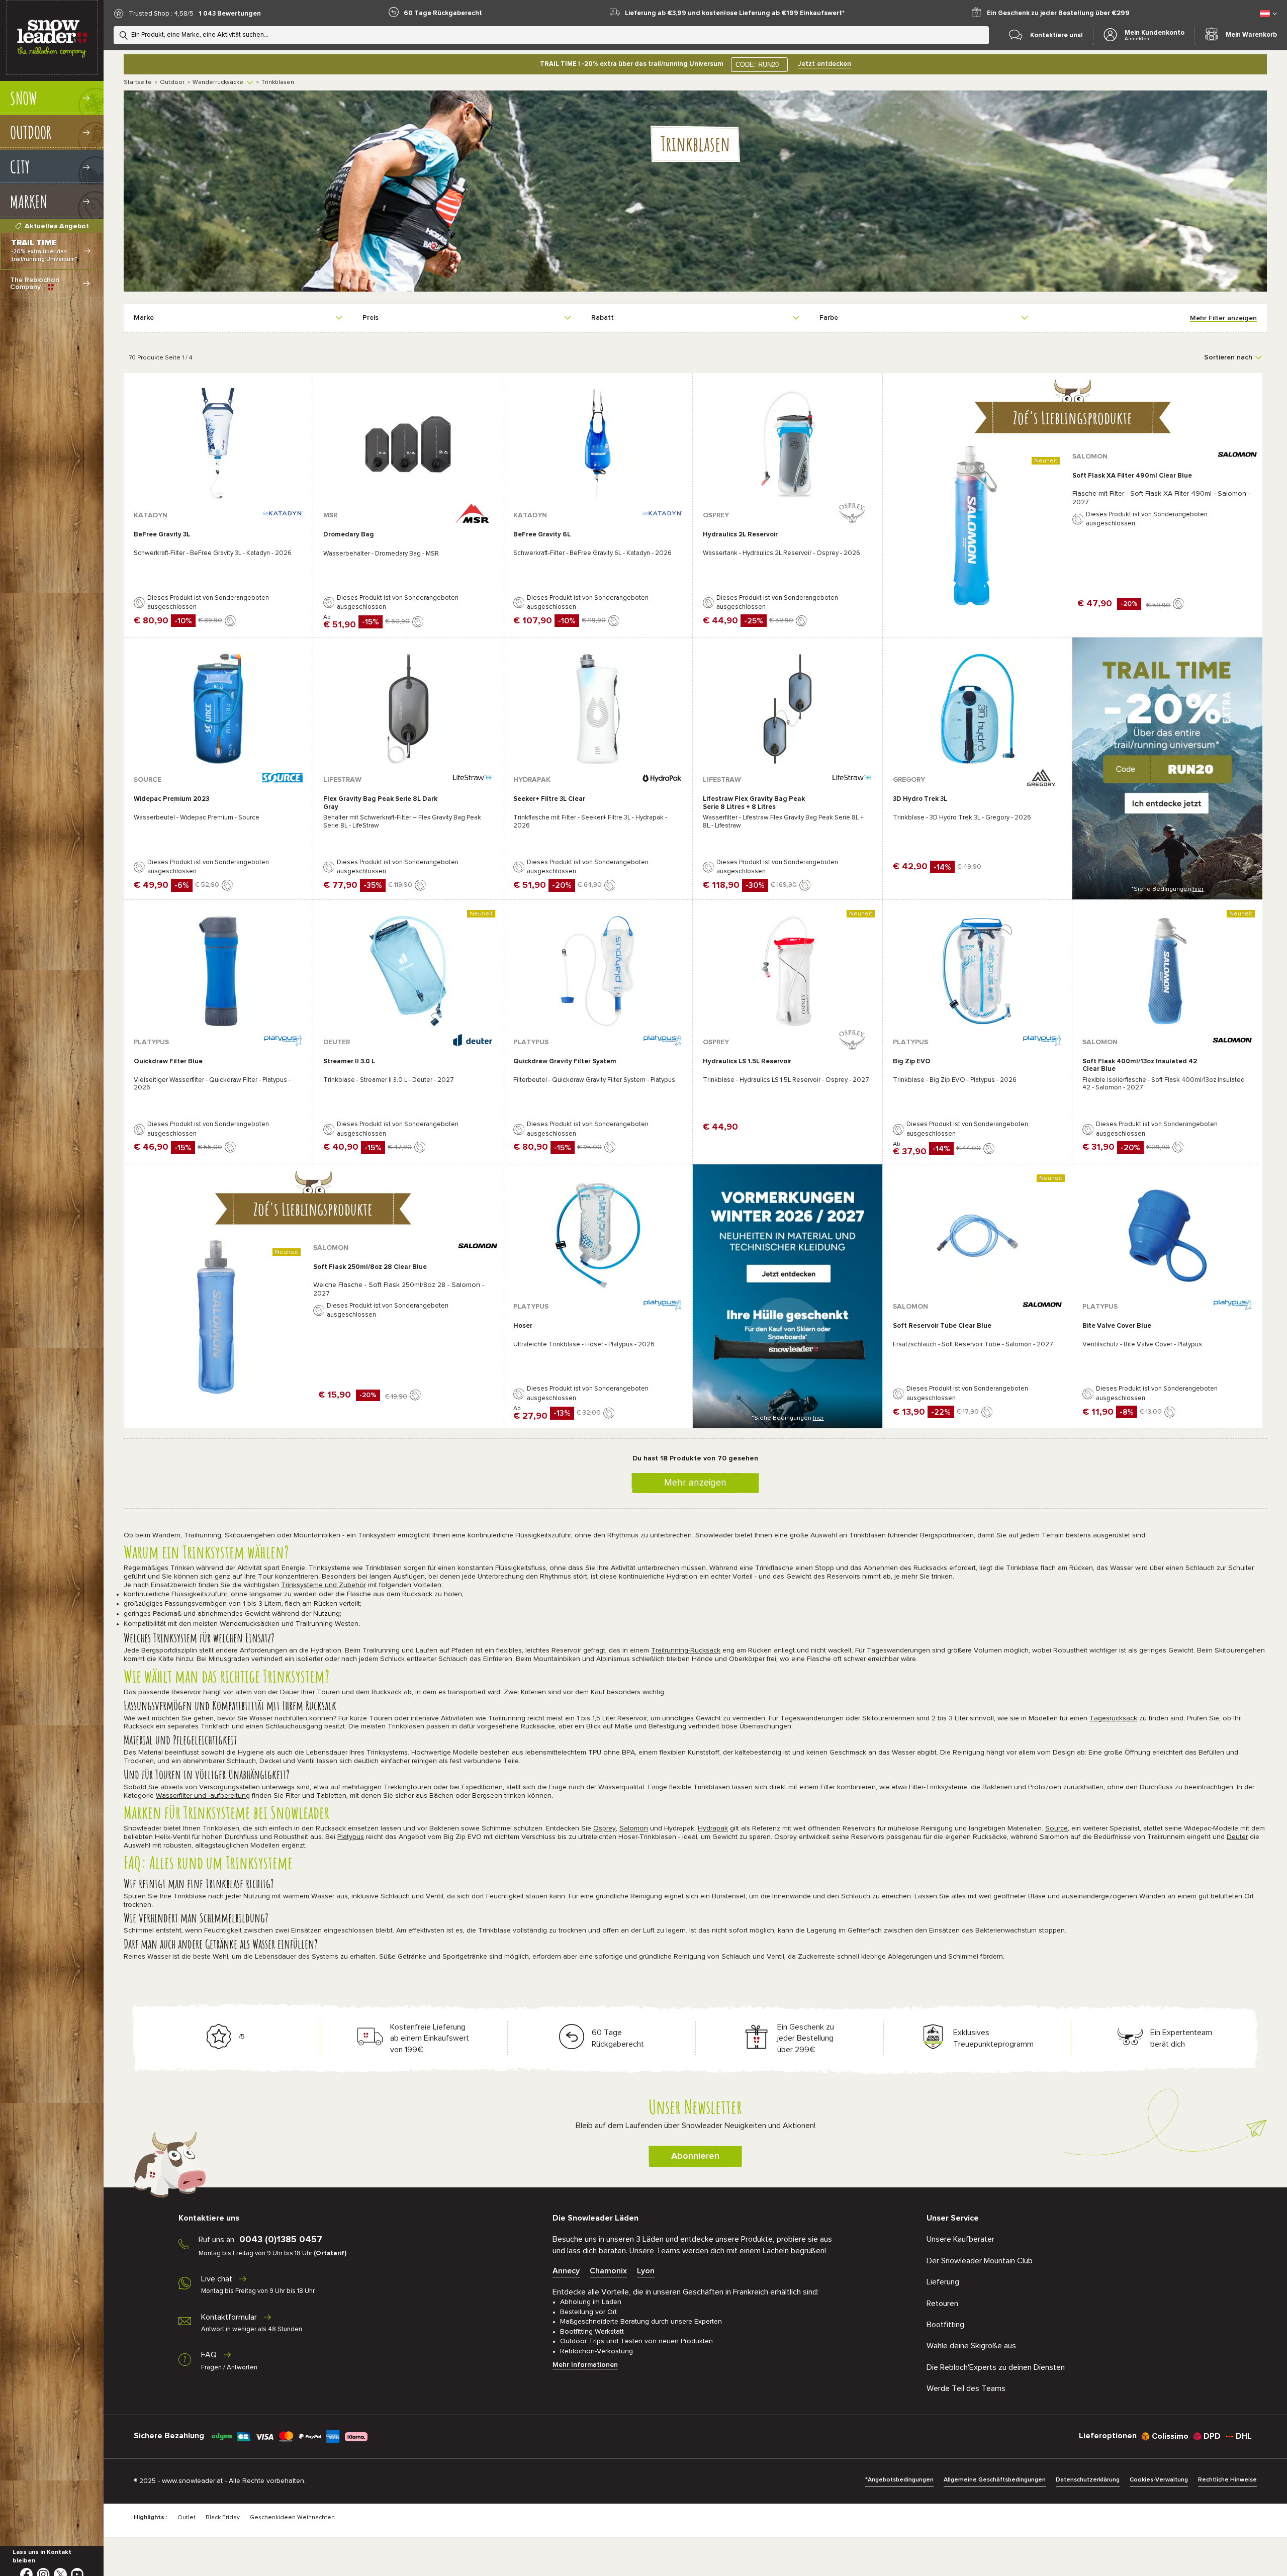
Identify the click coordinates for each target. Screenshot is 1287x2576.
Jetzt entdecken (824, 64)
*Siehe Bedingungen (1167, 889)
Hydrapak (713, 1828)
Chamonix (608, 2271)
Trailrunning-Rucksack (686, 1650)
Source (1056, 1828)
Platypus (351, 1837)
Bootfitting (945, 2325)
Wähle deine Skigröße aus (971, 2346)
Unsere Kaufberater (960, 2239)
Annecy (566, 2271)
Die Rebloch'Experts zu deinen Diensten (996, 2367)
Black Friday (223, 2518)
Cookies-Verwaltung (1159, 2480)
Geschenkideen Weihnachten (292, 2518)
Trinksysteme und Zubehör (324, 1585)
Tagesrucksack (1113, 1718)
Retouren (942, 2304)
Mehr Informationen (585, 2365)
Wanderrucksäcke (218, 82)
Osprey (605, 1828)
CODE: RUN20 (757, 65)
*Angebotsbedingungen (899, 2480)
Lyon (646, 2271)
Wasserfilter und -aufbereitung (203, 1796)
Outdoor (172, 82)
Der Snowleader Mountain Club (980, 2261)
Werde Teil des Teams (966, 2388)
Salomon (634, 1828)
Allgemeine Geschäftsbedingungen (995, 2480)
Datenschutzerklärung (1088, 2480)
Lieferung (943, 2282)
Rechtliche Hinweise (1227, 2480)
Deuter (1237, 1837)
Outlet (187, 2518)
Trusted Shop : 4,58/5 (161, 14)
